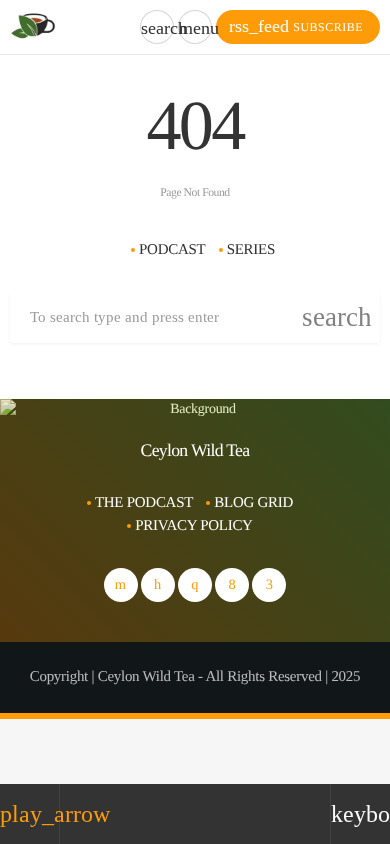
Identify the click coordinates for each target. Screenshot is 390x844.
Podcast (172, 250)
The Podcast (144, 503)
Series (251, 250)
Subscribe (296, 26)
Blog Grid (253, 503)
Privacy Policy (193, 526)
